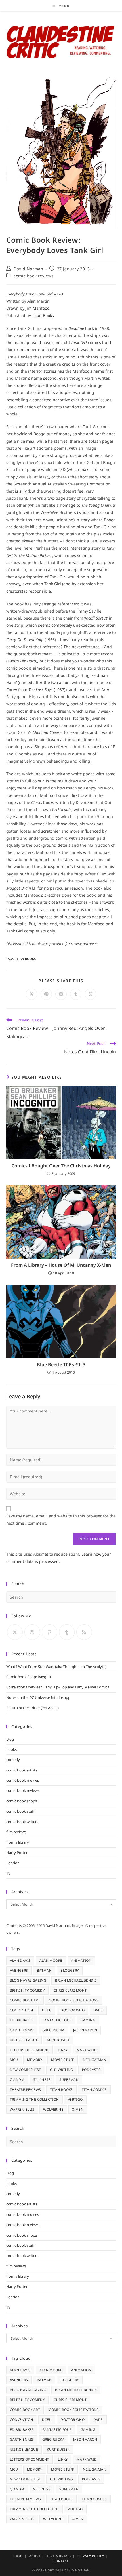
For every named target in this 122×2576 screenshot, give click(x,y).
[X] (15, 1632)
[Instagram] (32, 1632)
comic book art (25, 2000)
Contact (61, 2561)
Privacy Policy (91, 2556)
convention (22, 2010)
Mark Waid (87, 2050)
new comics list (26, 2070)
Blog (10, 1739)
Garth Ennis (22, 2030)
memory (35, 2060)
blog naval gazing (28, 1980)
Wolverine (53, 2109)
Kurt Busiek (58, 2040)
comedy (13, 1760)
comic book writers (22, 1822)
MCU (14, 2060)
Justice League (24, 2040)
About (35, 2556)
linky (63, 2050)
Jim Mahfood (38, 308)
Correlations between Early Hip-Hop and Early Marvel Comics (58, 1687)
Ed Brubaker (22, 2020)
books (11, 1749)
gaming (88, 2020)
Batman (44, 1970)
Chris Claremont (70, 1990)
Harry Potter (17, 1853)
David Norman (28, 269)
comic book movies (23, 1780)
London (13, 1863)
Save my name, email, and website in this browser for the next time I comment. (61, 1519)
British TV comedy (28, 1990)
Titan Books (43, 315)
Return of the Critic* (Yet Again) (32, 1708)
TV (8, 1873)
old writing (62, 2070)
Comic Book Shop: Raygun (29, 1677)
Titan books (26, 959)
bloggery (70, 1970)
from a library (18, 1842)
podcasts (91, 2070)
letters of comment (30, 2050)
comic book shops (22, 1801)
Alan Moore (51, 1960)
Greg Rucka (53, 2030)
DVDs (98, 2010)
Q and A (17, 2080)
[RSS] (84, 1632)
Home (18, 2556)
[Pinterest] (50, 1632)
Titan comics (94, 2090)
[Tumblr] (67, 1632)
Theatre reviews (26, 2090)
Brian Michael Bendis (76, 1980)
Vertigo (75, 2099)
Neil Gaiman (94, 2060)
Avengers (19, 1970)
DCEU (47, 2010)
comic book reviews (34, 276)
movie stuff (62, 2060)
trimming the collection (34, 2099)
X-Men (78, 2109)
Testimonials (59, 2556)
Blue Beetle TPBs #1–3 (61, 1365)
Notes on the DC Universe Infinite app (38, 1697)
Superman (69, 2080)
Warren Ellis (22, 2109)
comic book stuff (20, 1811)
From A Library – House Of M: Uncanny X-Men (61, 1265)
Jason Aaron (85, 2030)
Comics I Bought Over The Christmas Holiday (61, 1166)
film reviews (16, 1832)
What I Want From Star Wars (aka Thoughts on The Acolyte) (56, 1667)
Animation (81, 1960)
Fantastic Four (57, 2020)
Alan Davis (20, 1960)
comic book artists (22, 1770)
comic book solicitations (74, 2000)
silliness (42, 2080)
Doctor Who (72, 2010)
